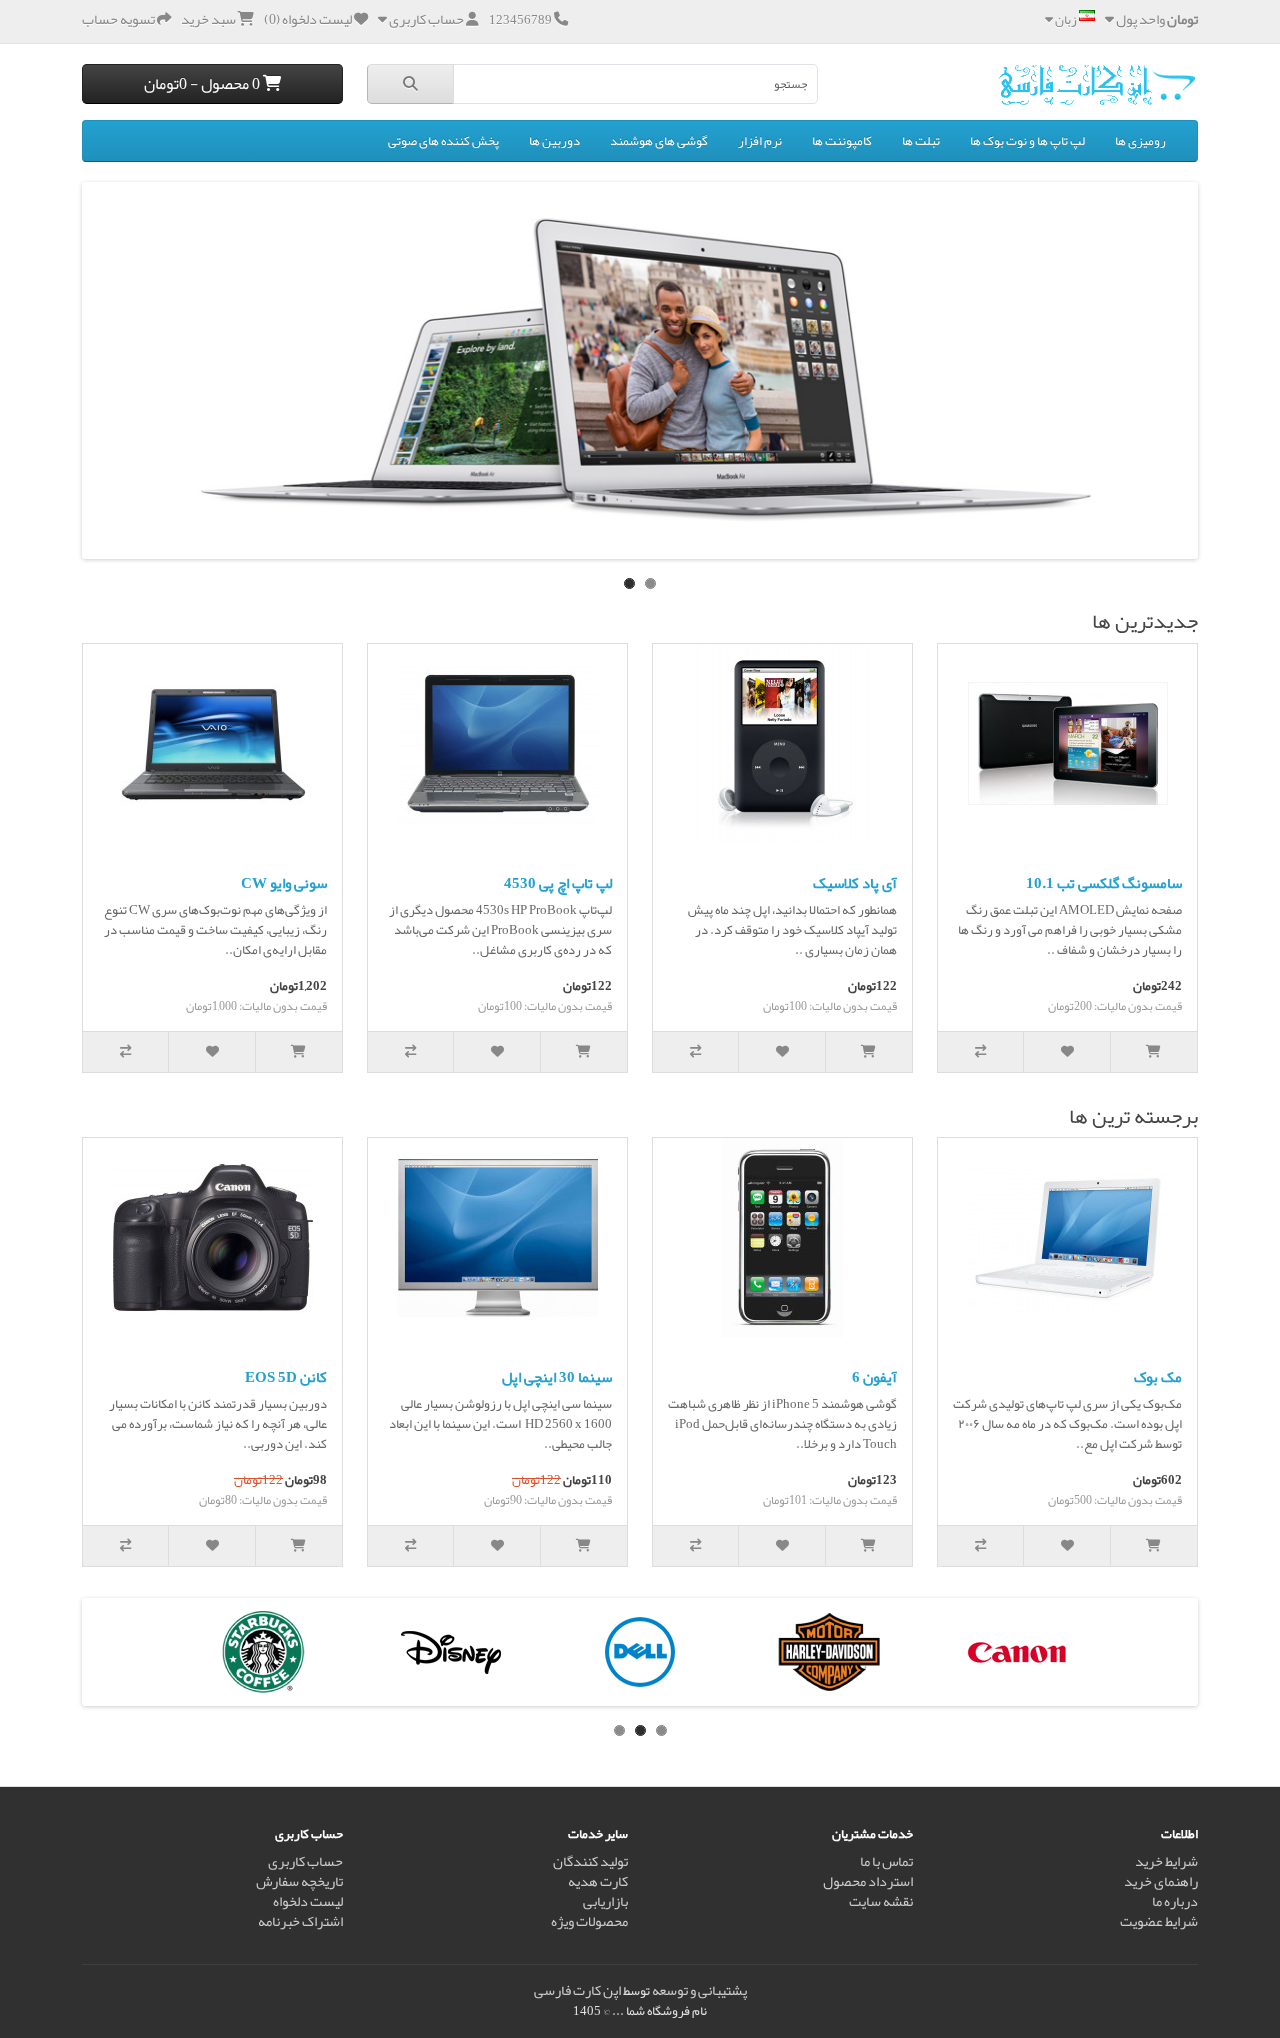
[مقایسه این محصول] (981, 1052)
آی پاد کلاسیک (855, 883)
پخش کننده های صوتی (443, 141)
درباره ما (1175, 1901)
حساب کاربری (305, 1861)
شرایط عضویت (1159, 1921)
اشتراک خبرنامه (300, 1921)
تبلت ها (921, 141)
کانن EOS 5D (286, 1377)
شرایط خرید (1166, 1861)
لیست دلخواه (308, 1901)
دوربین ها (554, 141)
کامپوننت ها (842, 141)
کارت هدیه (598, 1881)
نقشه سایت (881, 1901)
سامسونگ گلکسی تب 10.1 (1104, 883)
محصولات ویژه (589, 1921)
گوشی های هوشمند (659, 141)
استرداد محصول (868, 1881)
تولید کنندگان (590, 1861)
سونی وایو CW (284, 883)
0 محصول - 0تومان (203, 83)
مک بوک (1158, 1377)
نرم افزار (760, 141)
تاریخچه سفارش (299, 1881)
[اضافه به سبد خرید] (1154, 1052)
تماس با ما (886, 1861)
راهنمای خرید (1161, 1881)
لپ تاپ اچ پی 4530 (558, 883)
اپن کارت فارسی (577, 1990)
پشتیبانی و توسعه (699, 1990)
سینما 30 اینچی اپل (557, 1377)
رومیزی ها (1140, 141)
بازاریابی (605, 1901)
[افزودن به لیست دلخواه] (1067, 1052)
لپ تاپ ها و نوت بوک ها (1027, 141)
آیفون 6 (874, 1377)
